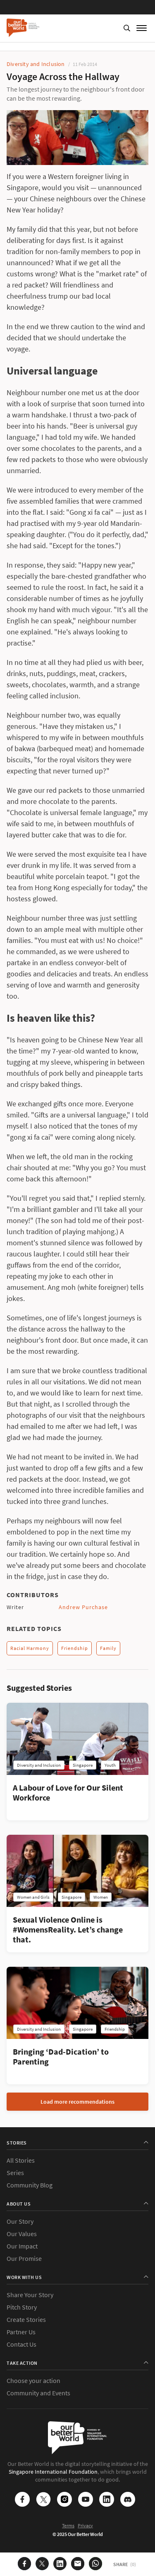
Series (15, 2173)
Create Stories (26, 2319)
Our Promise (24, 2258)
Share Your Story (30, 2295)
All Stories (21, 2160)
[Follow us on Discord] (128, 2500)
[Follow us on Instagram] (64, 2500)
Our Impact (22, 2246)
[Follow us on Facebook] (22, 2500)
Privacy (85, 2525)
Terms (68, 2525)
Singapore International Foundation (53, 2472)
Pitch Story (22, 2307)
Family (108, 1648)
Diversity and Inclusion (36, 64)
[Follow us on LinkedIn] (107, 2500)
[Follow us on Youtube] (86, 2500)
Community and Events (38, 2393)
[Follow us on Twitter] (43, 2500)
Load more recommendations (77, 2102)
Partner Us (21, 2332)
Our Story (20, 2221)
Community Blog (30, 2185)
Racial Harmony (30, 1648)
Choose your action (33, 2380)
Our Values (22, 2234)
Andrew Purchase (83, 1607)
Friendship (75, 1648)
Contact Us (21, 2344)
